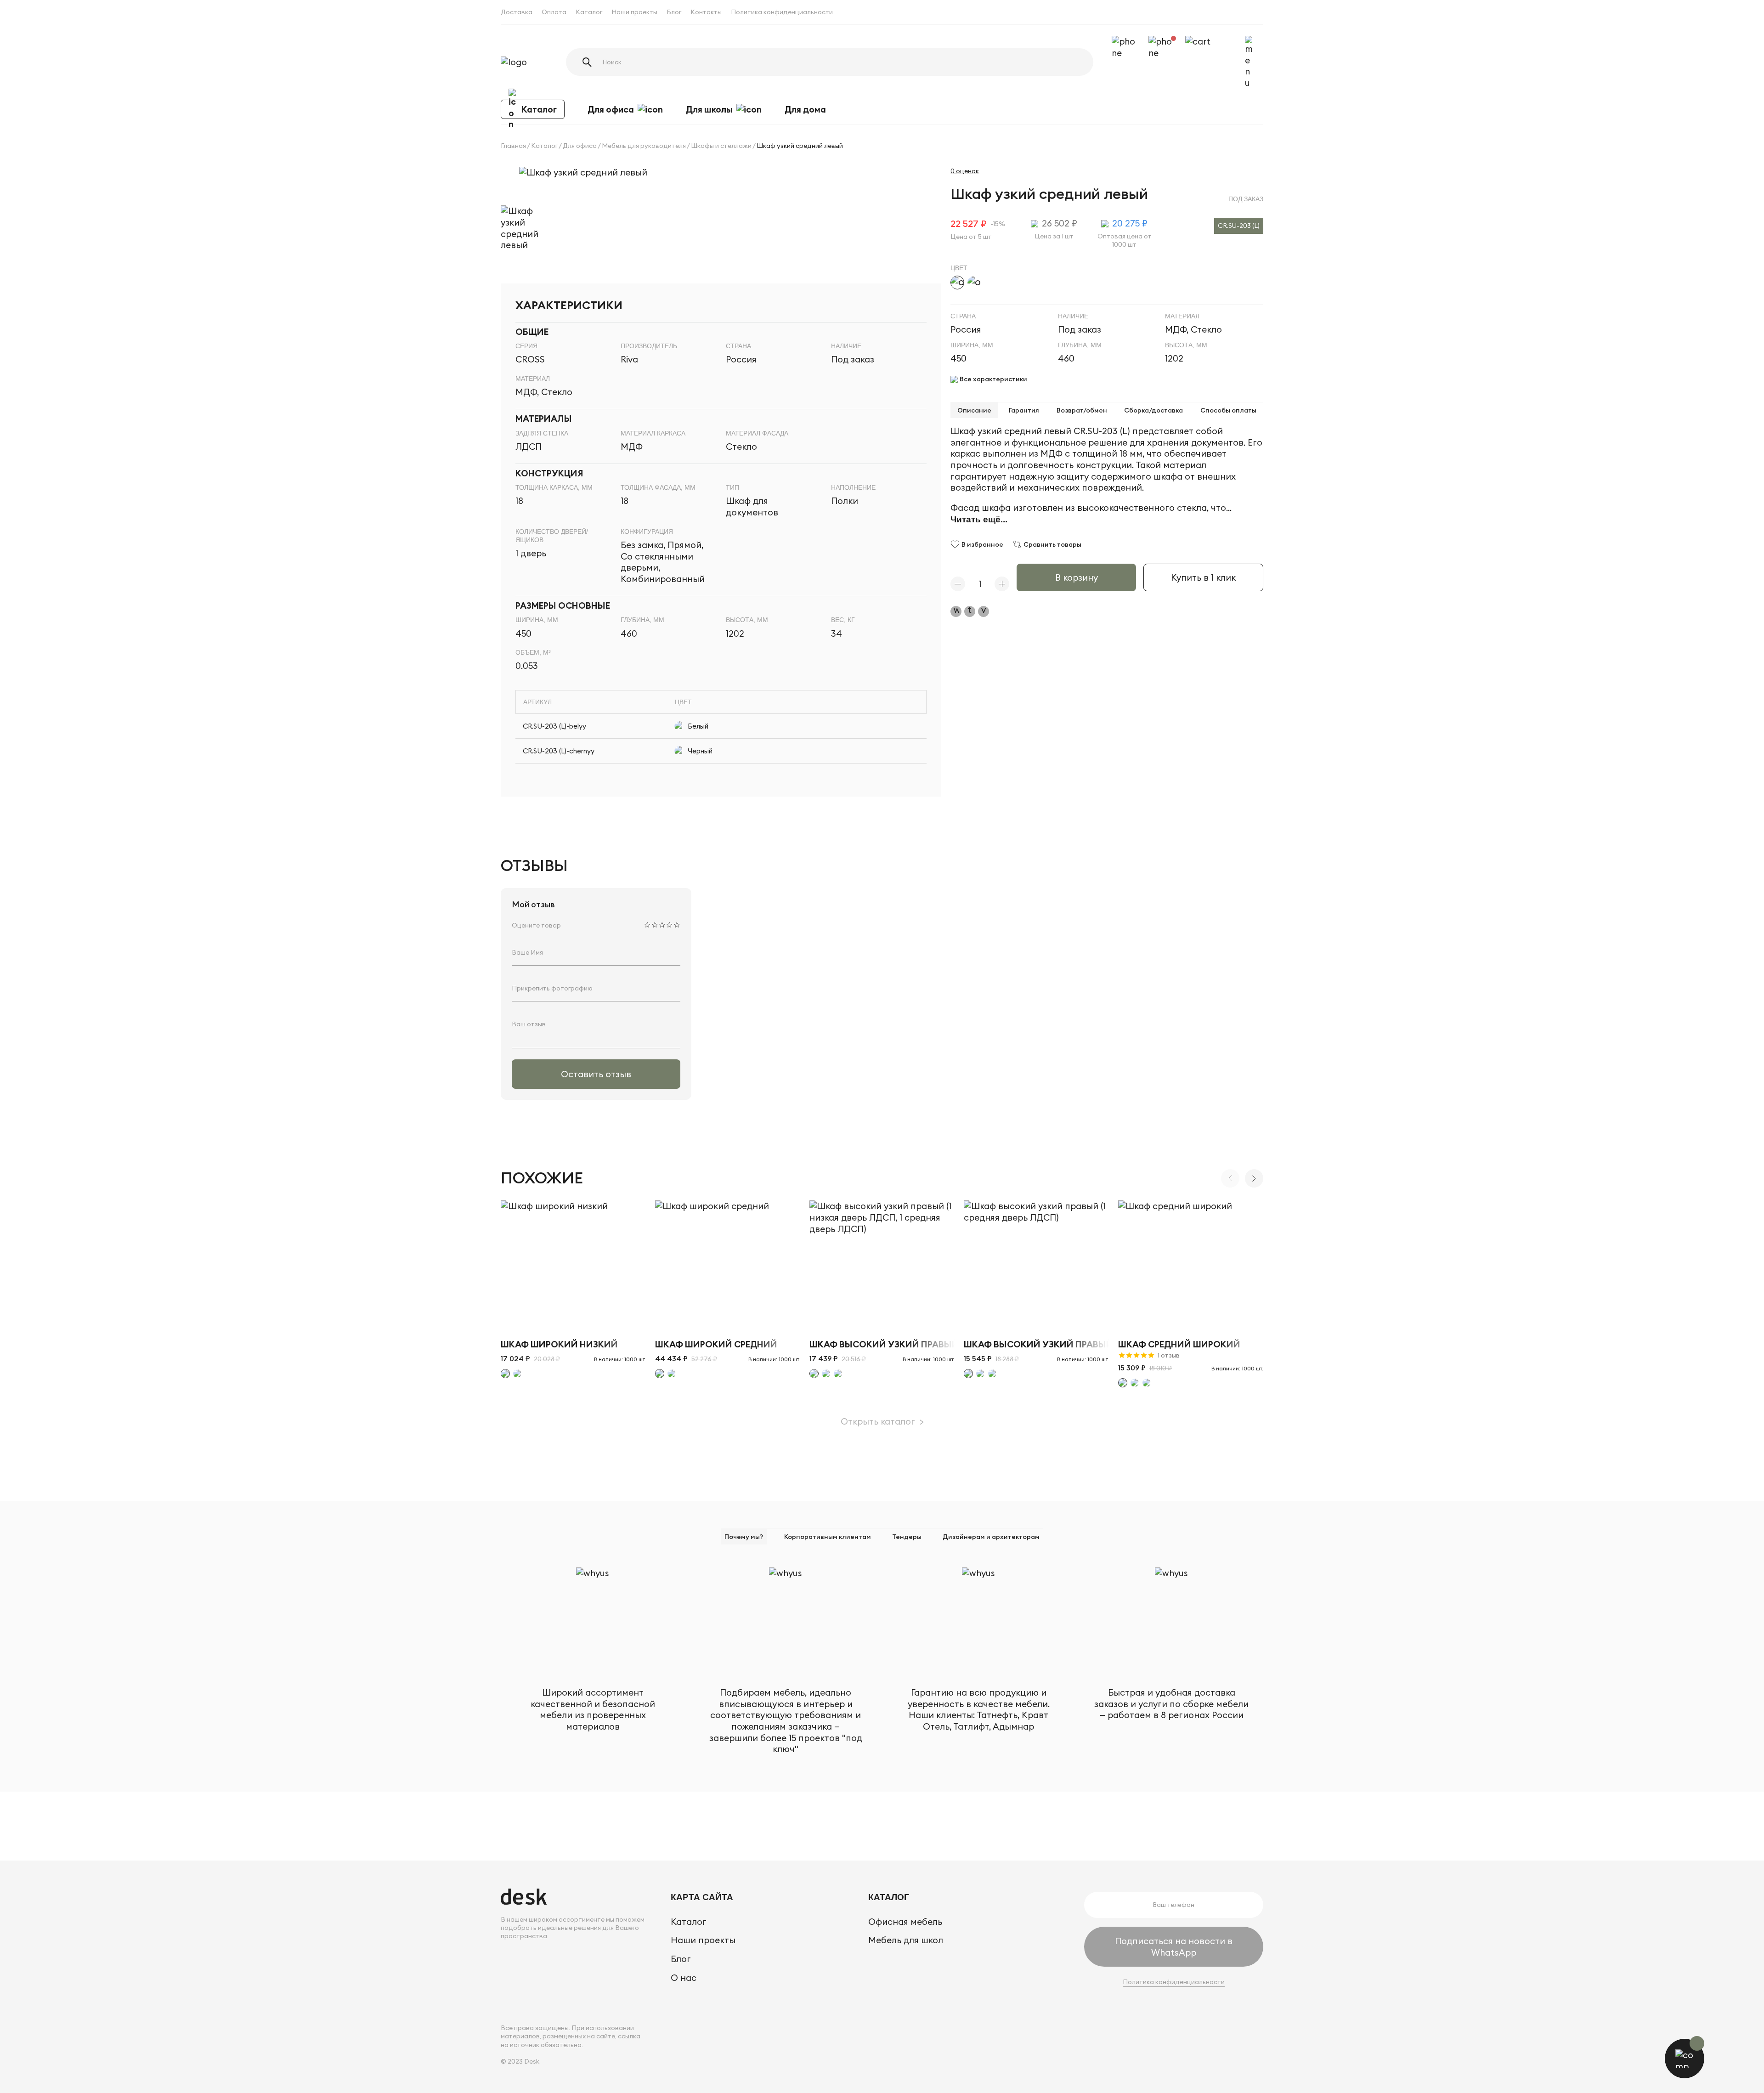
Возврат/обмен (1082, 410)
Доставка (517, 12)
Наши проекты (634, 12)
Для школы (709, 109)
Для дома (805, 109)
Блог (674, 12)
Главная (513, 146)
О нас (684, 1978)
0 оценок (965, 171)
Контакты (706, 12)
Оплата (554, 12)
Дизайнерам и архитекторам (991, 1537)
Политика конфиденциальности (782, 12)
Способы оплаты (1228, 410)
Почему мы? (744, 1537)
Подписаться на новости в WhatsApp (1174, 1947)
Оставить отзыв (596, 1074)
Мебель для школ (906, 1940)
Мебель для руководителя (644, 146)
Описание (974, 410)
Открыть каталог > (882, 1421)
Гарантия (1024, 410)
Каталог (589, 12)
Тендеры (907, 1537)
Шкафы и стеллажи (721, 146)
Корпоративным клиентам (828, 1537)
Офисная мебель (905, 1922)
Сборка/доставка (1153, 410)
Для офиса (611, 109)
